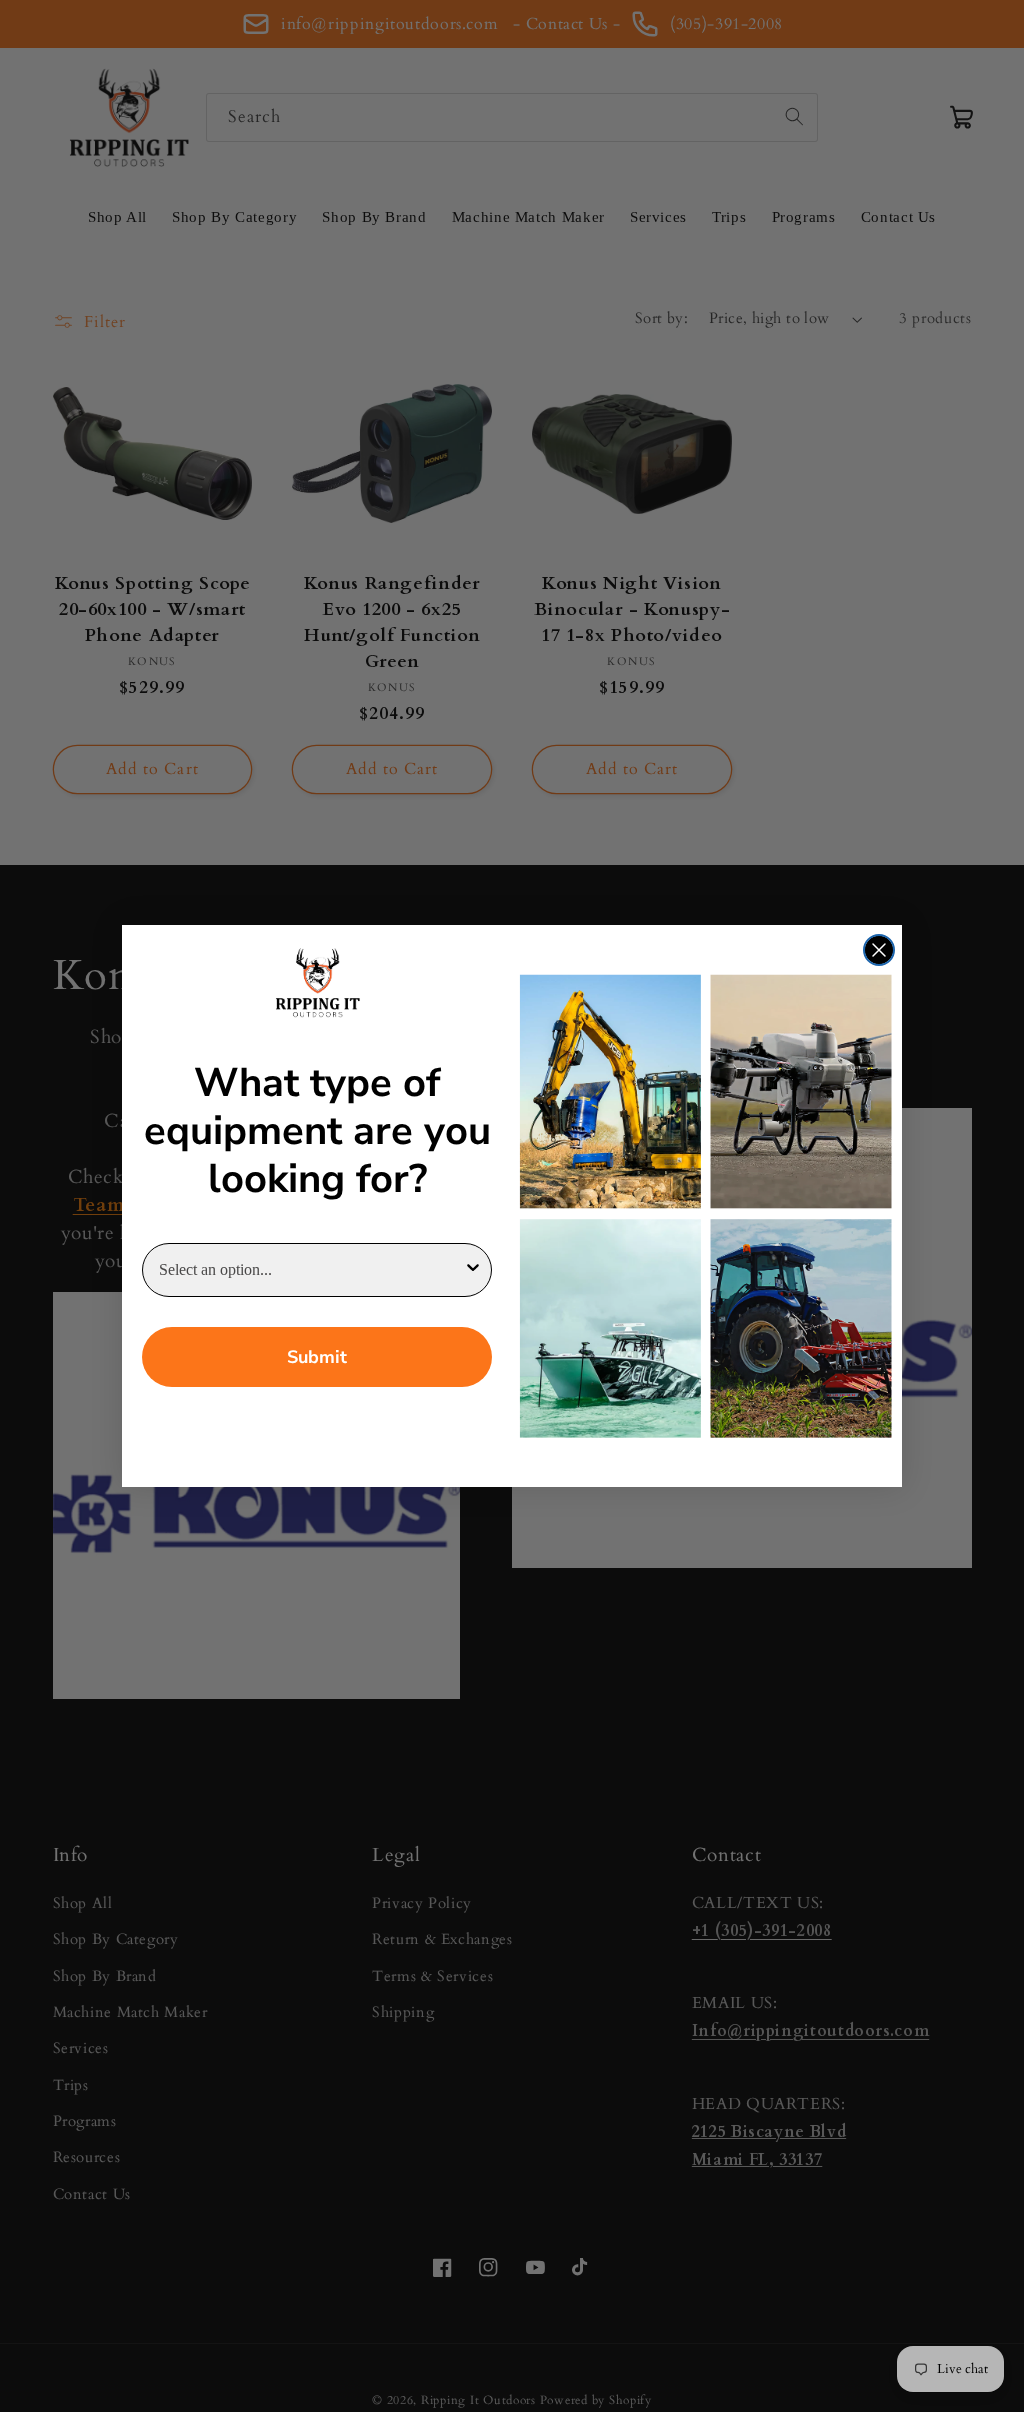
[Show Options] (473, 1270)
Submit (317, 1357)
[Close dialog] (879, 950)
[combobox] (311, 1270)
